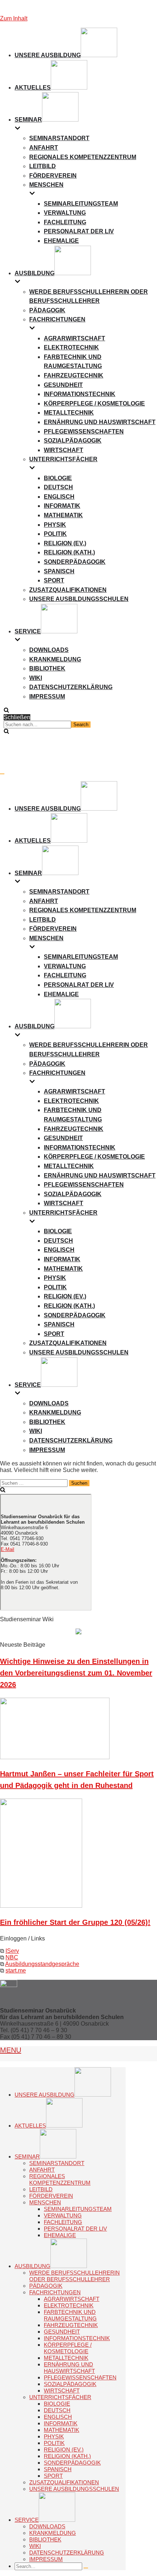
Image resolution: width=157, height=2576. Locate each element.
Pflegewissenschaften (84, 432)
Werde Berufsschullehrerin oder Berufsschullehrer (74, 2276)
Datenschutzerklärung (71, 687)
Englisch (59, 497)
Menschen (45, 2202)
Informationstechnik (80, 394)
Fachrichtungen (55, 2292)
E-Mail (7, 1549)
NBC (12, 1957)
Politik (55, 534)
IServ (12, 1951)
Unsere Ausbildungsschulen (79, 599)
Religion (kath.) (69, 552)
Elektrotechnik (71, 347)
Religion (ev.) (65, 543)
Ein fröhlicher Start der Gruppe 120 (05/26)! (75, 1922)
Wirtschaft (64, 450)
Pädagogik (47, 310)
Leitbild (43, 166)
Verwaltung (65, 213)
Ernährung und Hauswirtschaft (100, 422)
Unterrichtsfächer (60, 2397)
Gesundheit (63, 385)
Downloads (49, 650)
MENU (11, 2050)
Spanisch (59, 571)
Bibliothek (47, 668)
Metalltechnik (69, 413)
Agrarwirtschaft (74, 338)
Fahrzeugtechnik (74, 375)
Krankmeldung (55, 659)
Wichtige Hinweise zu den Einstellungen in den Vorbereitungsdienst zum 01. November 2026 (76, 1673)
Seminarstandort (59, 138)
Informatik (62, 506)
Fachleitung (65, 222)
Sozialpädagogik (73, 441)
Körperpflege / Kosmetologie (94, 403)
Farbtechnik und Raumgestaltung (70, 2315)
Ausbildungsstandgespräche (42, 1964)
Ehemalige (61, 241)
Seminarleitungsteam (81, 204)
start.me (16, 1970)
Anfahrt (44, 148)
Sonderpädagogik (75, 562)
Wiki (36, 678)
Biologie (58, 478)
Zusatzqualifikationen (68, 590)
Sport (54, 580)
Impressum (47, 697)
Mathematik (63, 515)
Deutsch (58, 487)
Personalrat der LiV (79, 231)
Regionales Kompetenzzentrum (83, 157)
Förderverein (53, 176)
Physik (55, 525)
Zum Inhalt (14, 18)
